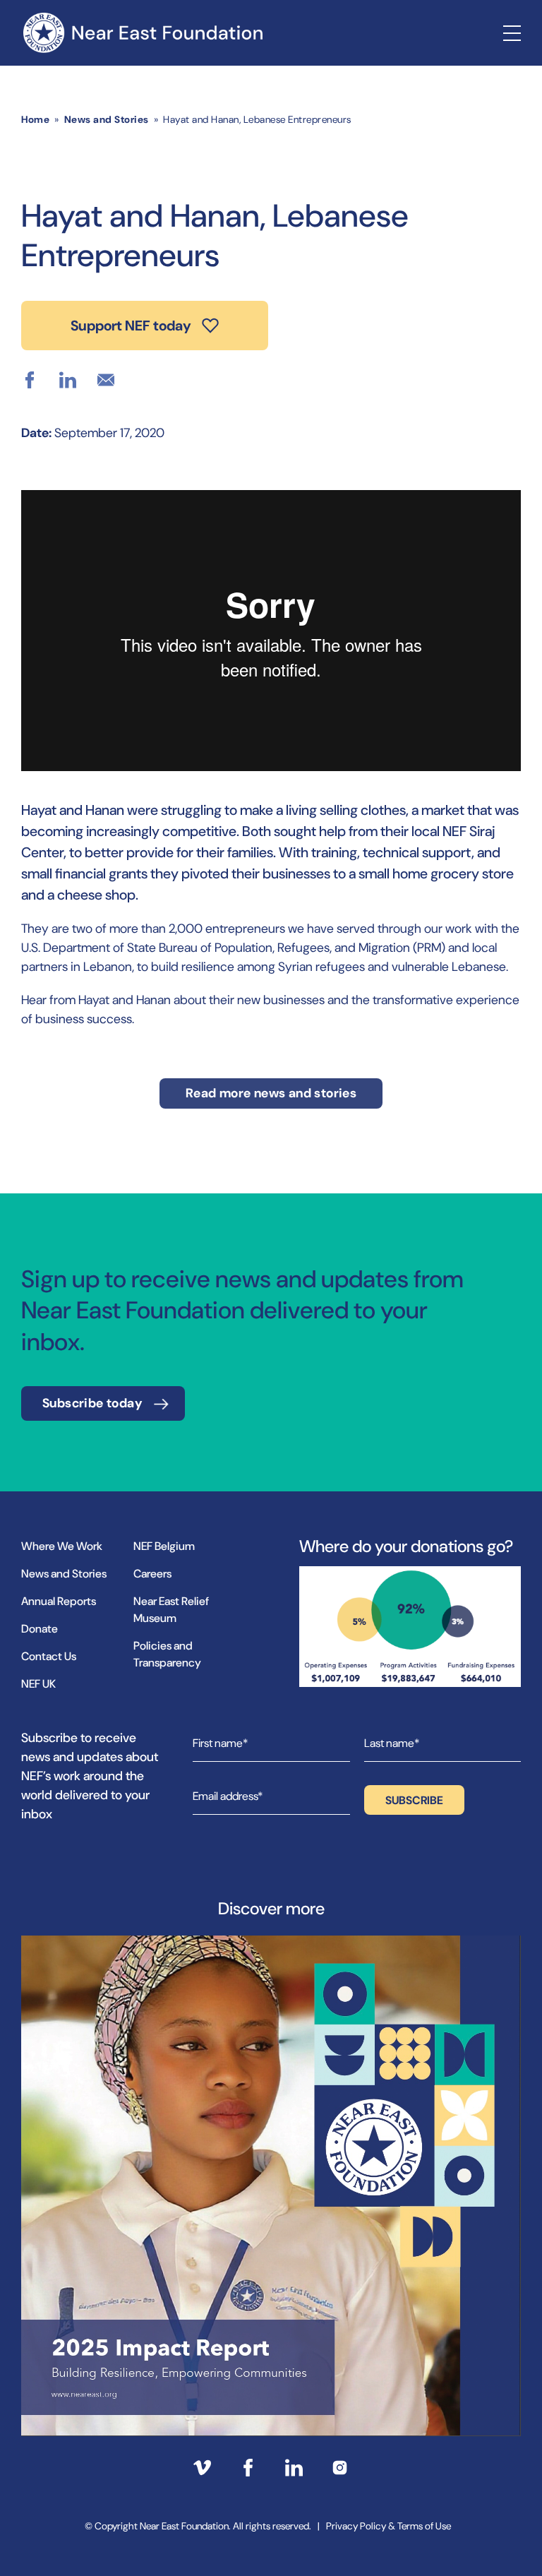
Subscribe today (92, 1403)
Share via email (106, 380)
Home (35, 119)
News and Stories (107, 119)
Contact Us (49, 1656)
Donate (40, 1629)
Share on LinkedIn (68, 380)
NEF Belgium (164, 1546)
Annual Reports (59, 1601)
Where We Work (62, 1546)
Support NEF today (131, 326)
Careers (152, 1574)
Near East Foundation (143, 33)
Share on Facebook (30, 380)
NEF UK (38, 1684)
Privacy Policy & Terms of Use (389, 2526)
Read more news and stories (271, 1093)
